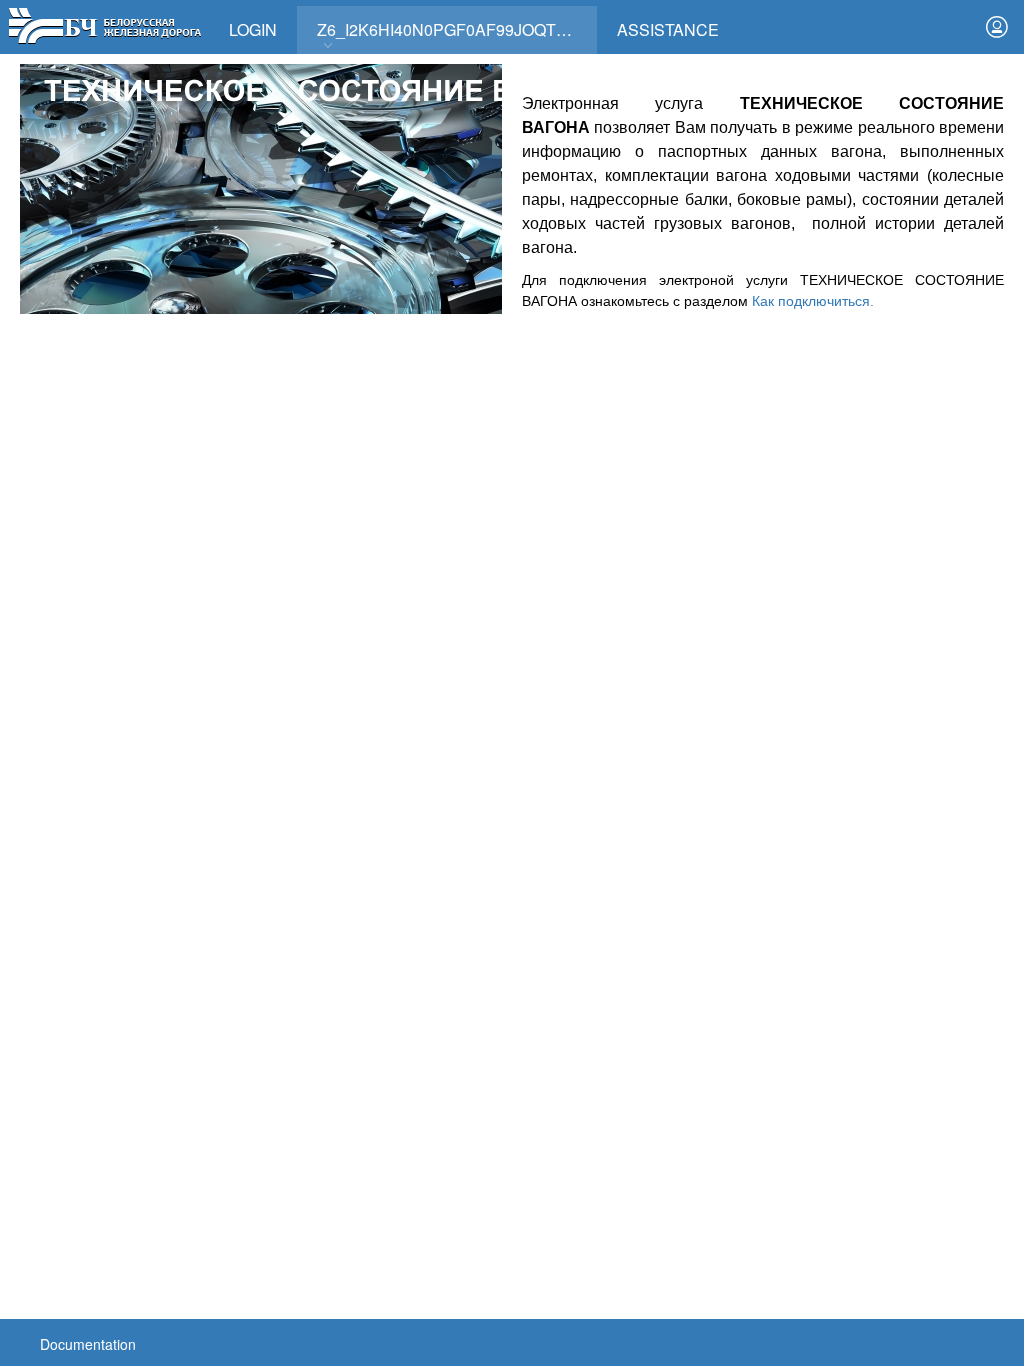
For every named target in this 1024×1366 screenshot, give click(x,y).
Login (253, 29)
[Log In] (997, 27)
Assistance (668, 29)
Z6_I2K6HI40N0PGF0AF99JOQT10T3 (455, 29)
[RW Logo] (104, 23)
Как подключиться (811, 301)
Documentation (88, 1344)
